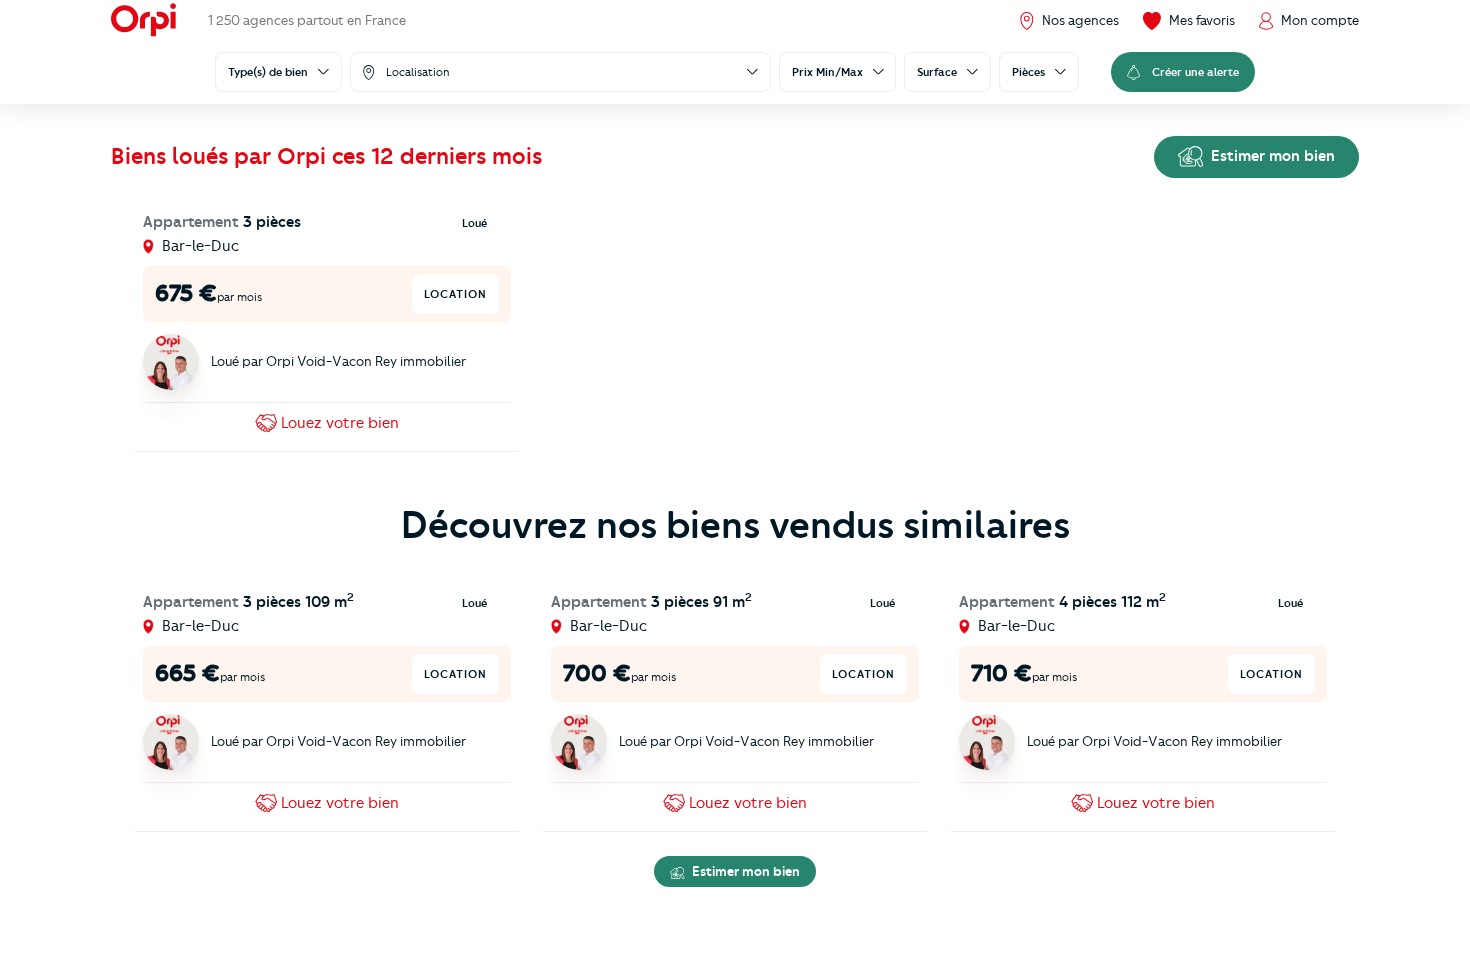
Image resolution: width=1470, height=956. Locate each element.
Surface (937, 72)
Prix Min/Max (827, 72)
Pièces (1028, 72)
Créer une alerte (1195, 72)
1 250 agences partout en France (307, 20)
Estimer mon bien (1271, 156)
